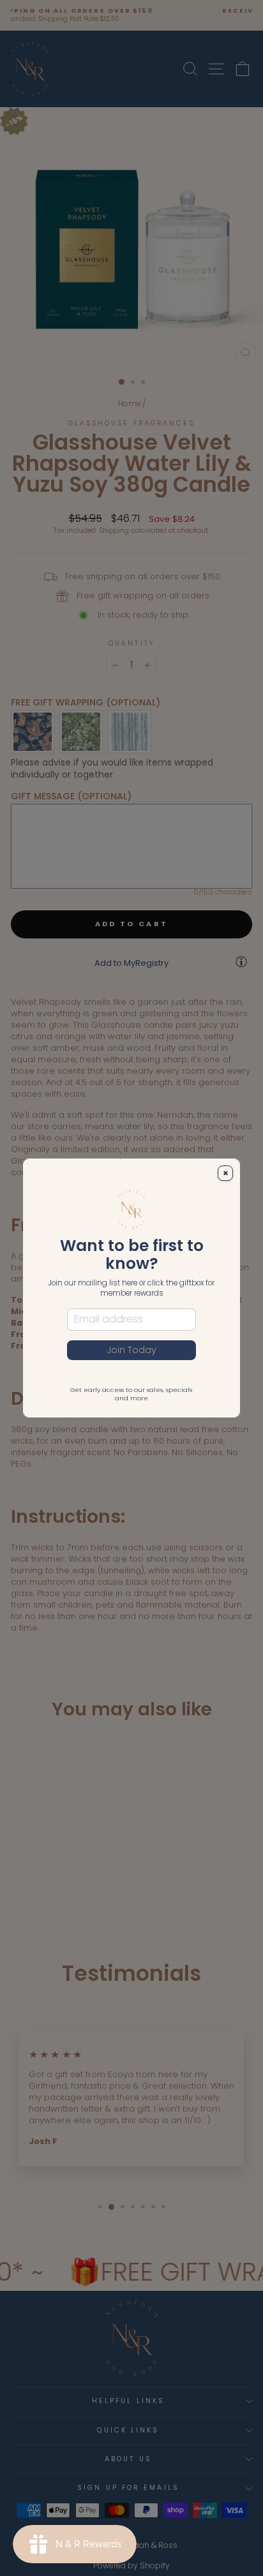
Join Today (131, 1350)
